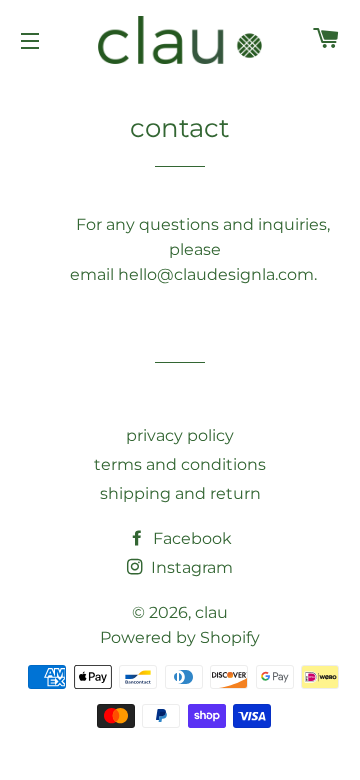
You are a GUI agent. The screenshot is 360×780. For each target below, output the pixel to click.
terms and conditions (180, 464)
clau (211, 612)
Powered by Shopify (180, 637)
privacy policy (180, 435)
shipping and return (180, 493)
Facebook (190, 538)
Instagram (190, 567)
